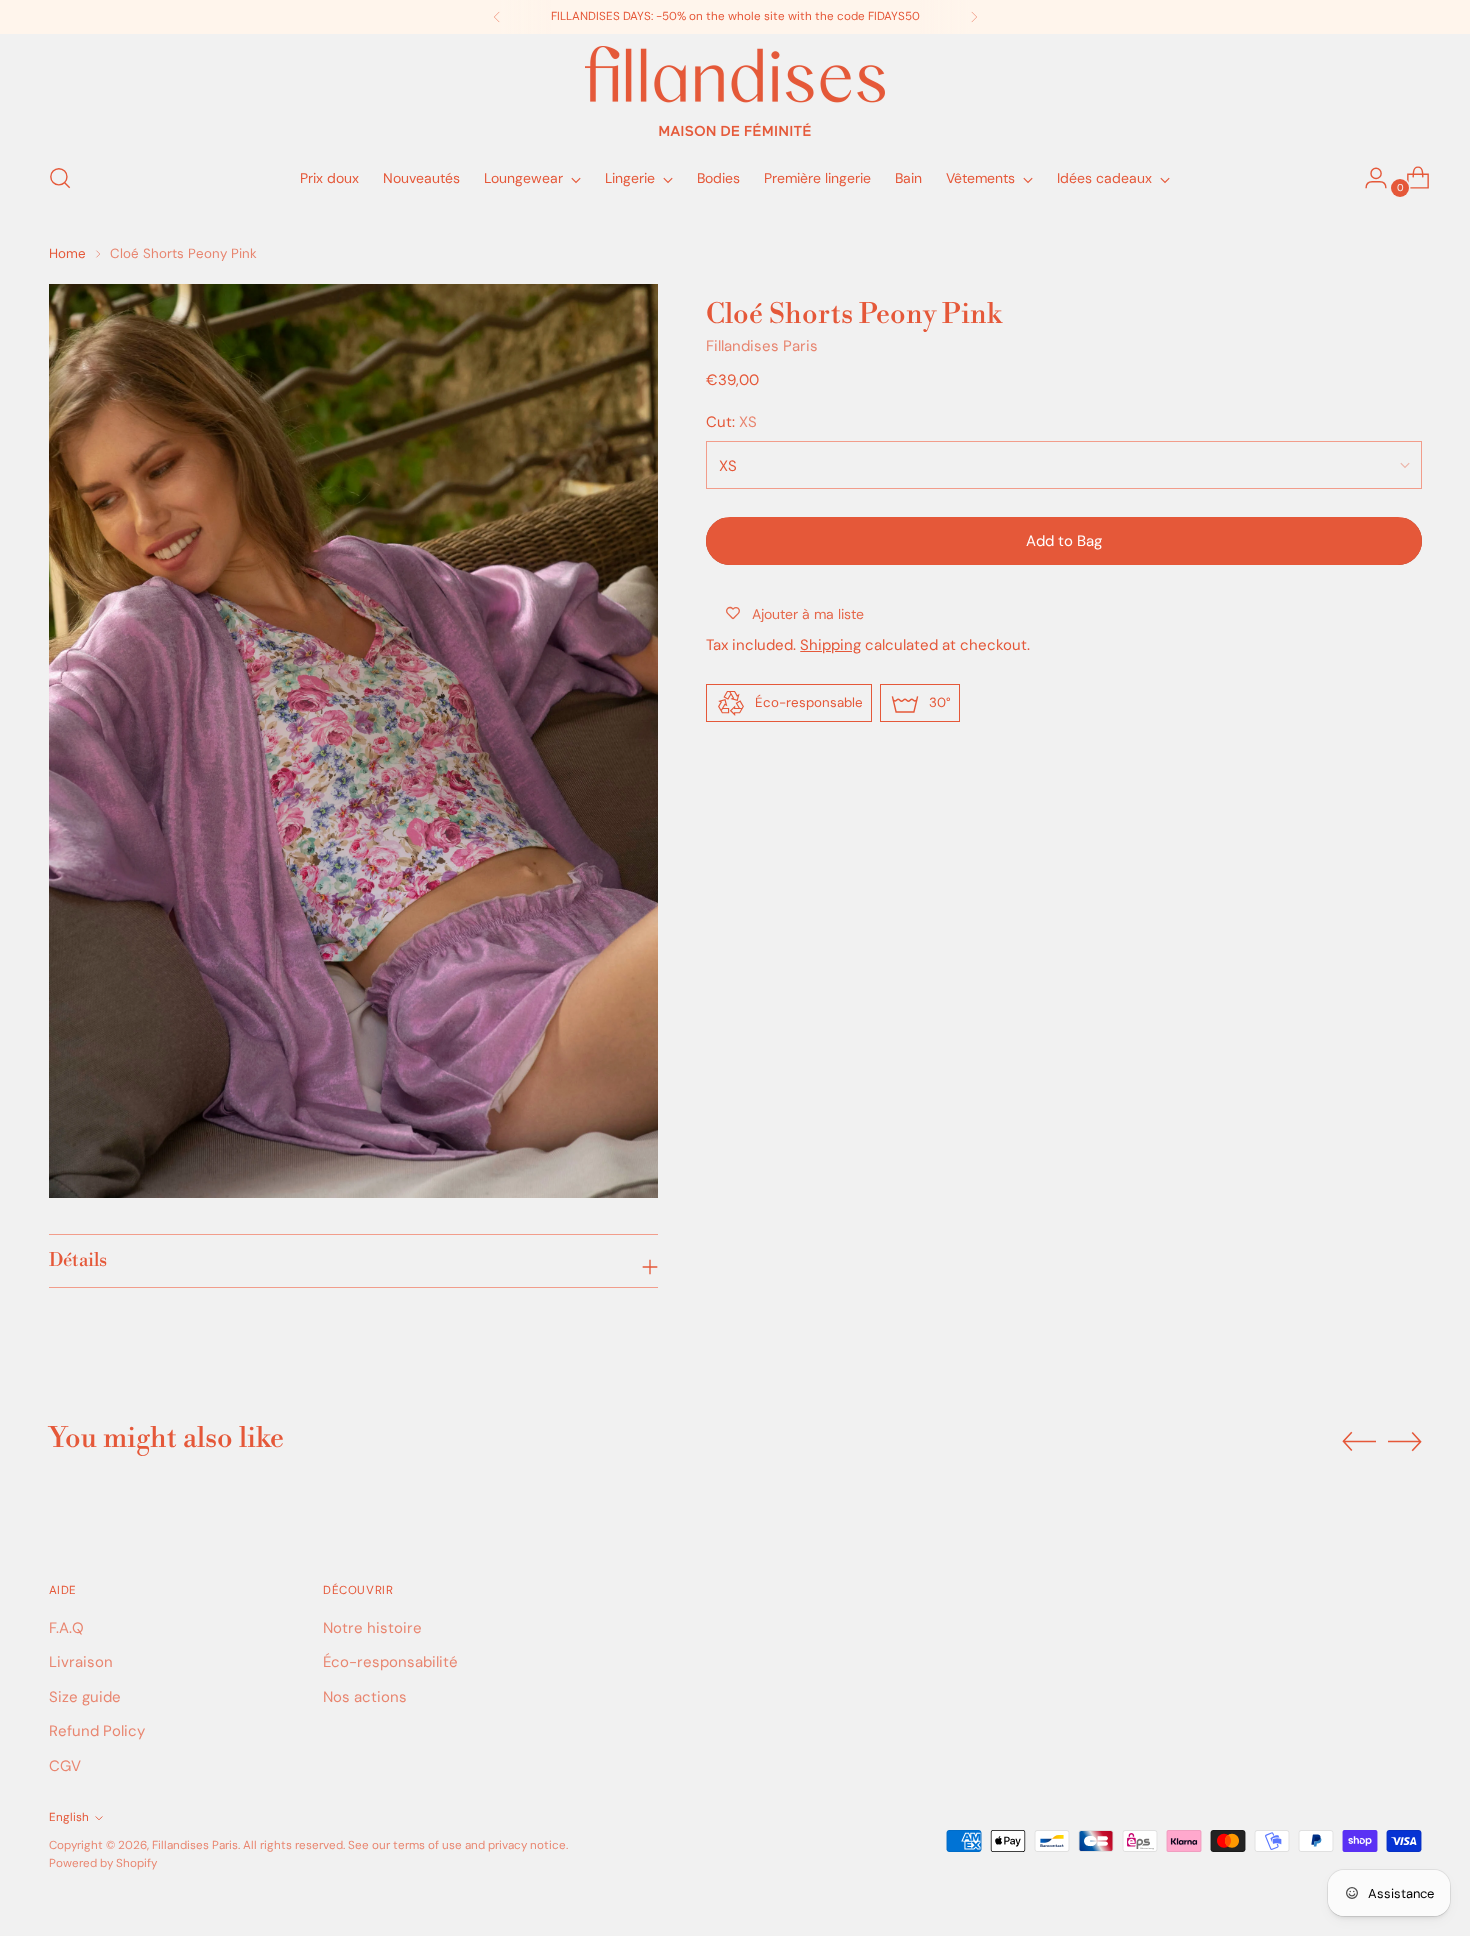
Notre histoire (372, 1628)
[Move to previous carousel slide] (1359, 1442)
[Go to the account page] (1368, 178)
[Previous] (497, 17)
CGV (65, 1766)
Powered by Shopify (103, 1863)
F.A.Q (66, 1628)
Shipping (830, 644)
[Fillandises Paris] (735, 91)
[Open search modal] (60, 178)
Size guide (85, 1697)
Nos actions (365, 1697)
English (69, 1817)
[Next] (974, 17)
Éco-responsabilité (390, 1662)
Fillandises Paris (762, 345)
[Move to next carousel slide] (1405, 1441)
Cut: (731, 422)
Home (67, 253)
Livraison (81, 1662)
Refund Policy (97, 1731)
